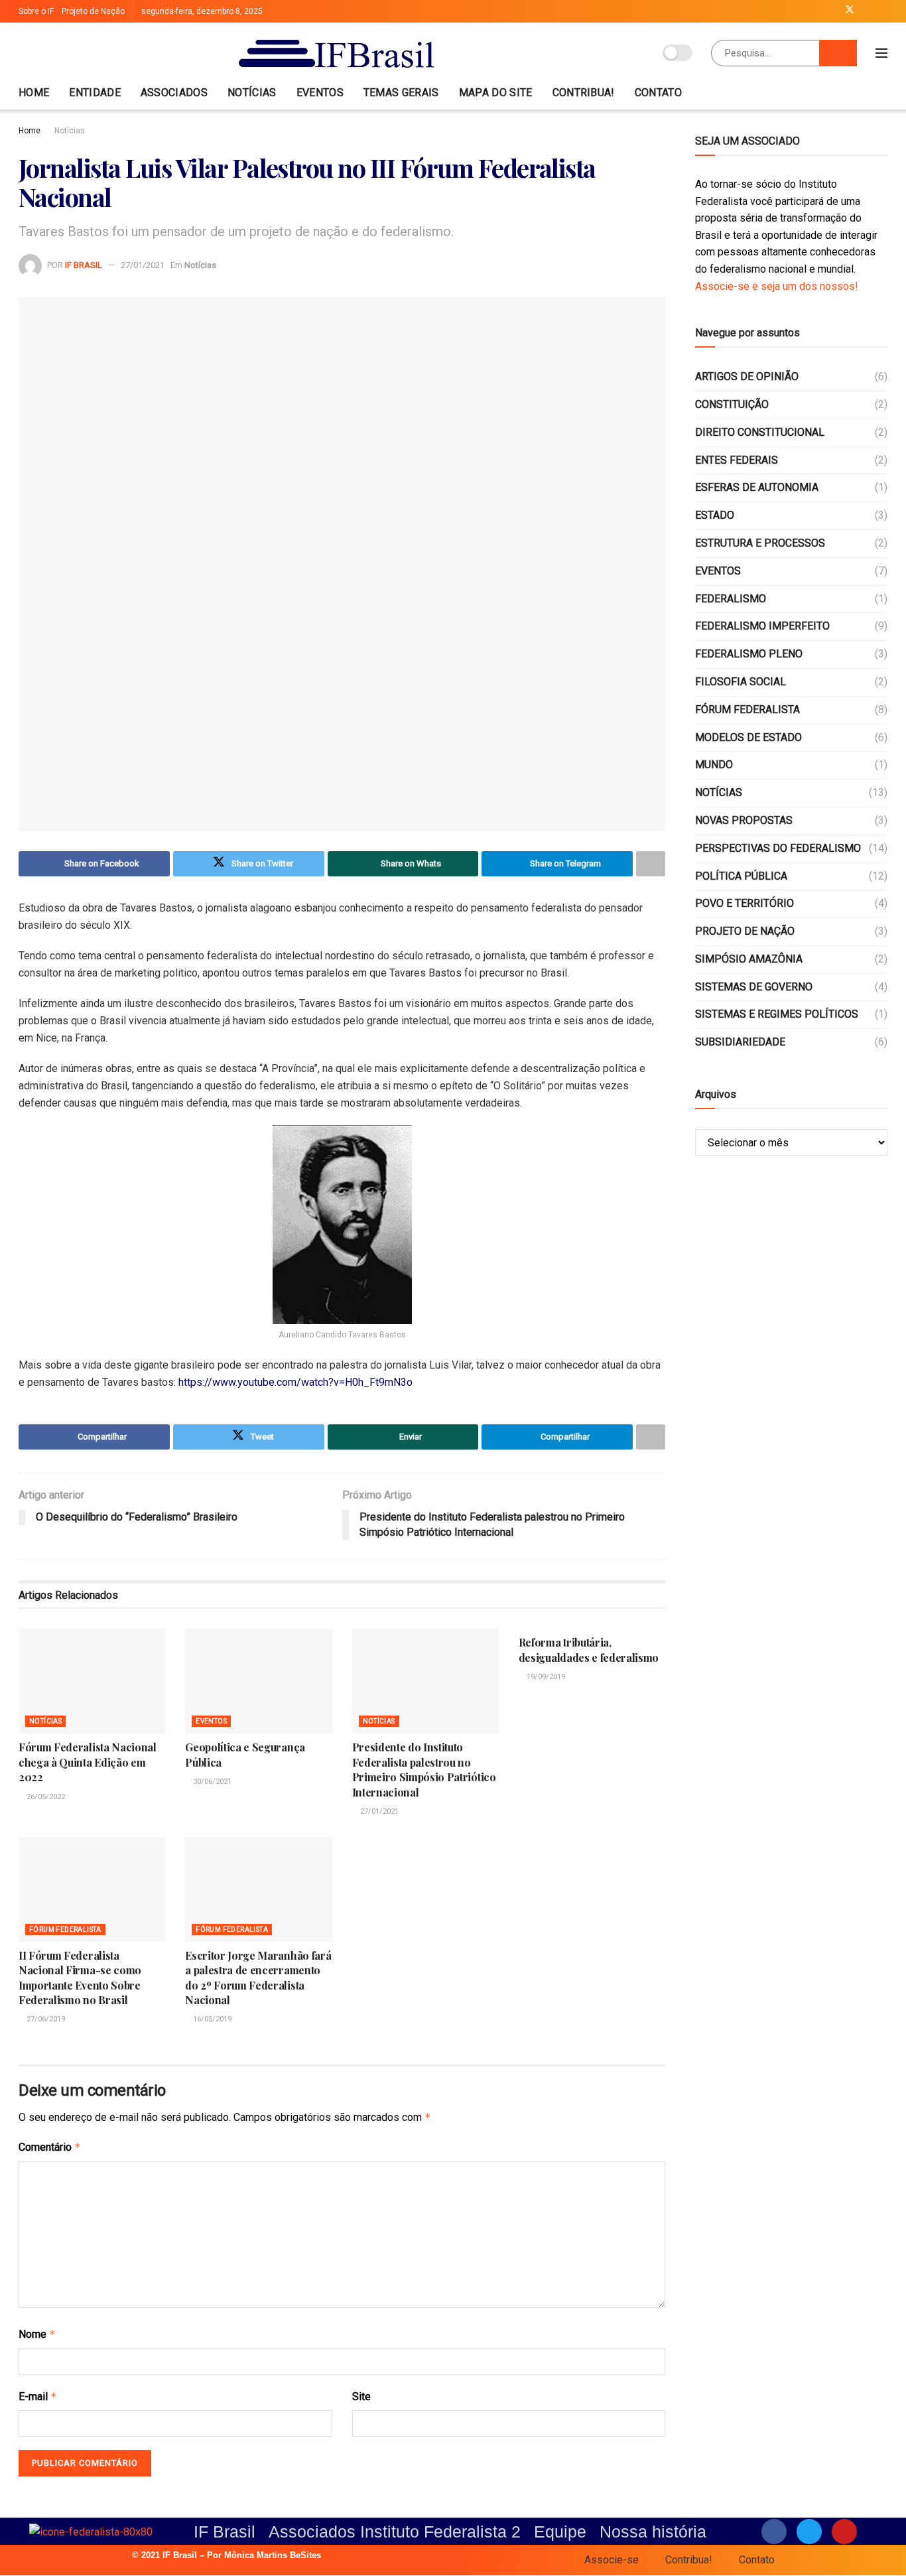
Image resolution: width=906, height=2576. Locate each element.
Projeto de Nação (93, 11)
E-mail (38, 2397)
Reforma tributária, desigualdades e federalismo (589, 1650)
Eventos (320, 93)
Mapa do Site (496, 93)
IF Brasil (84, 265)
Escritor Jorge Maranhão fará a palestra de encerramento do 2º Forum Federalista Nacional (258, 1978)
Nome (37, 2334)
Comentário (50, 2147)
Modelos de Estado (748, 737)
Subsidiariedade (740, 1042)
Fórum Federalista (65, 1930)
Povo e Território (744, 903)
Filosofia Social (741, 682)
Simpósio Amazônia (749, 959)
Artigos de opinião (747, 376)
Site (361, 2397)
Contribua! (584, 93)
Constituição (732, 404)
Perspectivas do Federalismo (778, 848)
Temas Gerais (401, 93)
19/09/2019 (545, 1677)
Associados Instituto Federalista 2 (395, 2532)
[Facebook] (774, 2532)
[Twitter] (809, 2532)
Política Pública (741, 876)
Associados (174, 93)
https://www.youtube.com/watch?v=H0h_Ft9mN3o (295, 1382)
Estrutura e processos (760, 543)
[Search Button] (838, 53)
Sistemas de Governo (754, 987)
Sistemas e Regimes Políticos (777, 1014)
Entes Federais (737, 460)
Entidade (95, 93)
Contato (658, 93)
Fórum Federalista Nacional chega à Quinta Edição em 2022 (88, 1762)
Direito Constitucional (760, 432)
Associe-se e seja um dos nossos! (777, 286)
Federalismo (731, 599)
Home (34, 93)
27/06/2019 (45, 2019)
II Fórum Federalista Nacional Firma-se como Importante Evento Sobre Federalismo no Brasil (80, 1978)
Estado (715, 515)
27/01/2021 (143, 265)
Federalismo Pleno (749, 654)
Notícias (252, 93)
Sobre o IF (36, 11)
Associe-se (612, 2560)
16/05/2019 (211, 2019)
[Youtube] (844, 2532)
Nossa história (653, 2532)
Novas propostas (744, 820)
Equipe (560, 2532)
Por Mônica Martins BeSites (264, 2555)
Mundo (714, 765)
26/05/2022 (45, 1797)
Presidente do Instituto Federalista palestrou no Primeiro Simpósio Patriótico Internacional (424, 1769)
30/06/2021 (211, 1782)
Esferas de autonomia (757, 487)
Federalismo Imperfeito (762, 626)
